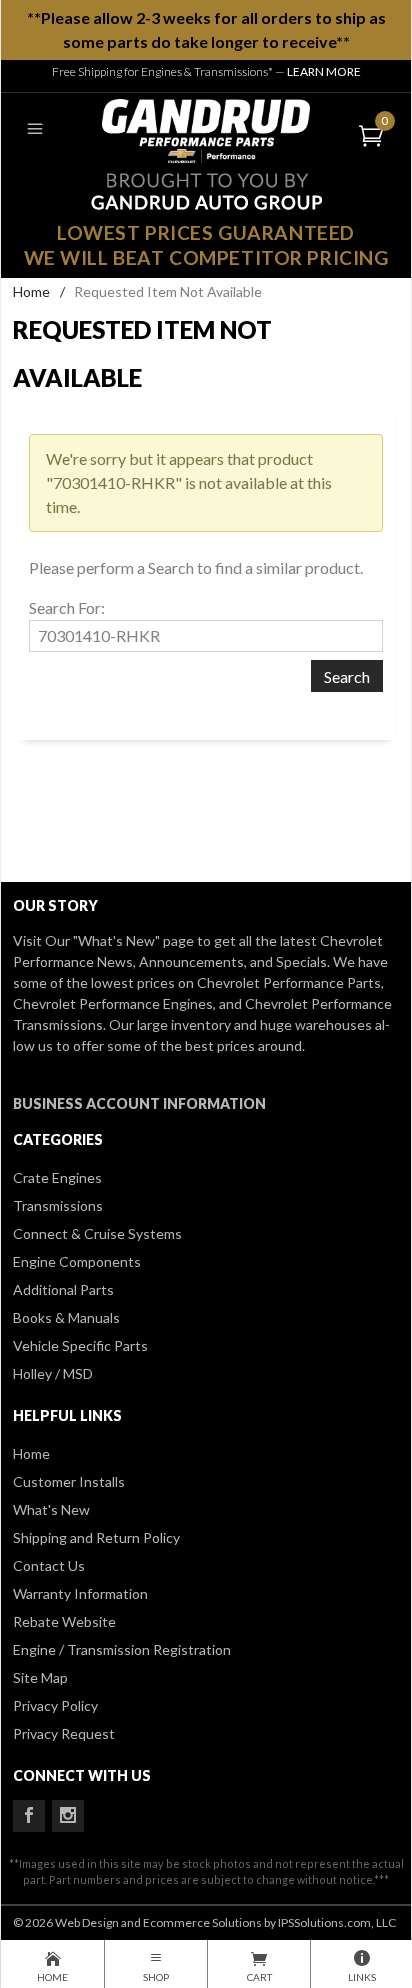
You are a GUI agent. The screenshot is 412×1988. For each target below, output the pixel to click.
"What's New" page (133, 940)
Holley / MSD (53, 1373)
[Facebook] (29, 1816)
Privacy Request (64, 1733)
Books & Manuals (66, 1317)
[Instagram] (68, 1816)
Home (31, 291)
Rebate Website (64, 1621)
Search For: (67, 607)
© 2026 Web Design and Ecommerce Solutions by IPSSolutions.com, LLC (204, 1922)
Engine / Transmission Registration (122, 1649)
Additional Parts (63, 1289)
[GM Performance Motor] (206, 128)
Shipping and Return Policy (96, 1537)
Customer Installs (69, 1481)
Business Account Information (139, 1103)
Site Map (40, 1677)
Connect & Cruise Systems (97, 1233)
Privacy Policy (55, 1705)
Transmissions (58, 1205)
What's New (51, 1509)
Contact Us (49, 1565)
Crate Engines (57, 1177)
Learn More (324, 71)
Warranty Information (80, 1593)
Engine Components (77, 1261)
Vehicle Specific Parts (80, 1345)
